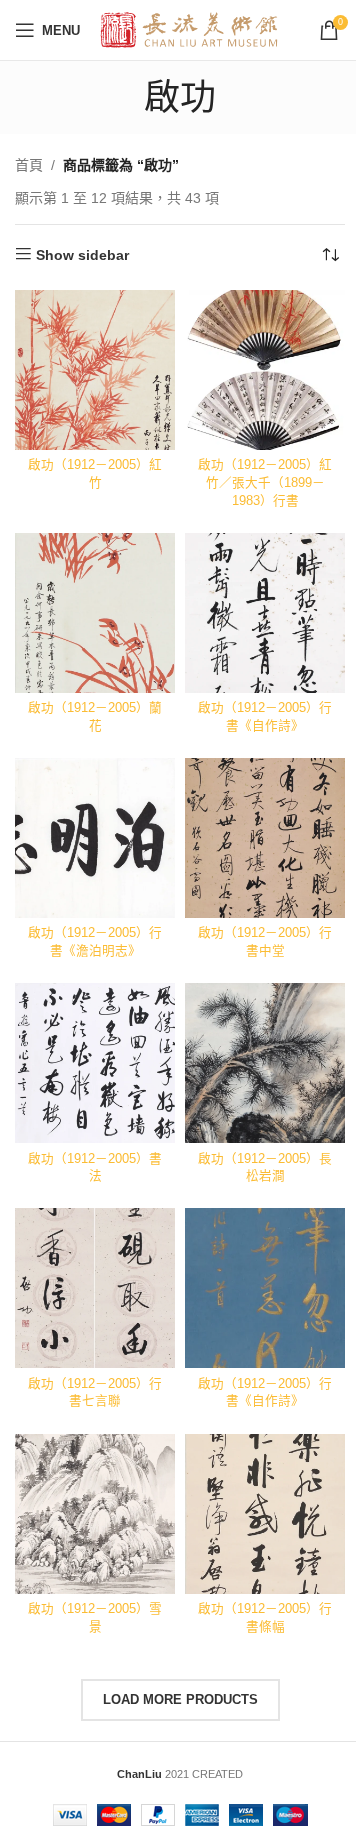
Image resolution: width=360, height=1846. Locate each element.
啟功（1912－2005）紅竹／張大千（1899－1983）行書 (265, 482)
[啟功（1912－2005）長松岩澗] (265, 1063)
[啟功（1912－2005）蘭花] (95, 613)
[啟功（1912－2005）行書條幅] (265, 1514)
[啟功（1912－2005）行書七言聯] (95, 1288)
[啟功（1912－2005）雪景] (95, 1514)
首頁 (29, 165)
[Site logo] (189, 29)
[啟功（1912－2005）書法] (95, 1063)
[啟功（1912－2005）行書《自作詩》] (265, 613)
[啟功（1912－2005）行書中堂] (265, 838)
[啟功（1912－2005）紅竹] (95, 370)
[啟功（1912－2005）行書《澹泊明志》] (95, 838)
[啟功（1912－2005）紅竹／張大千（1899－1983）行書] (265, 370)
